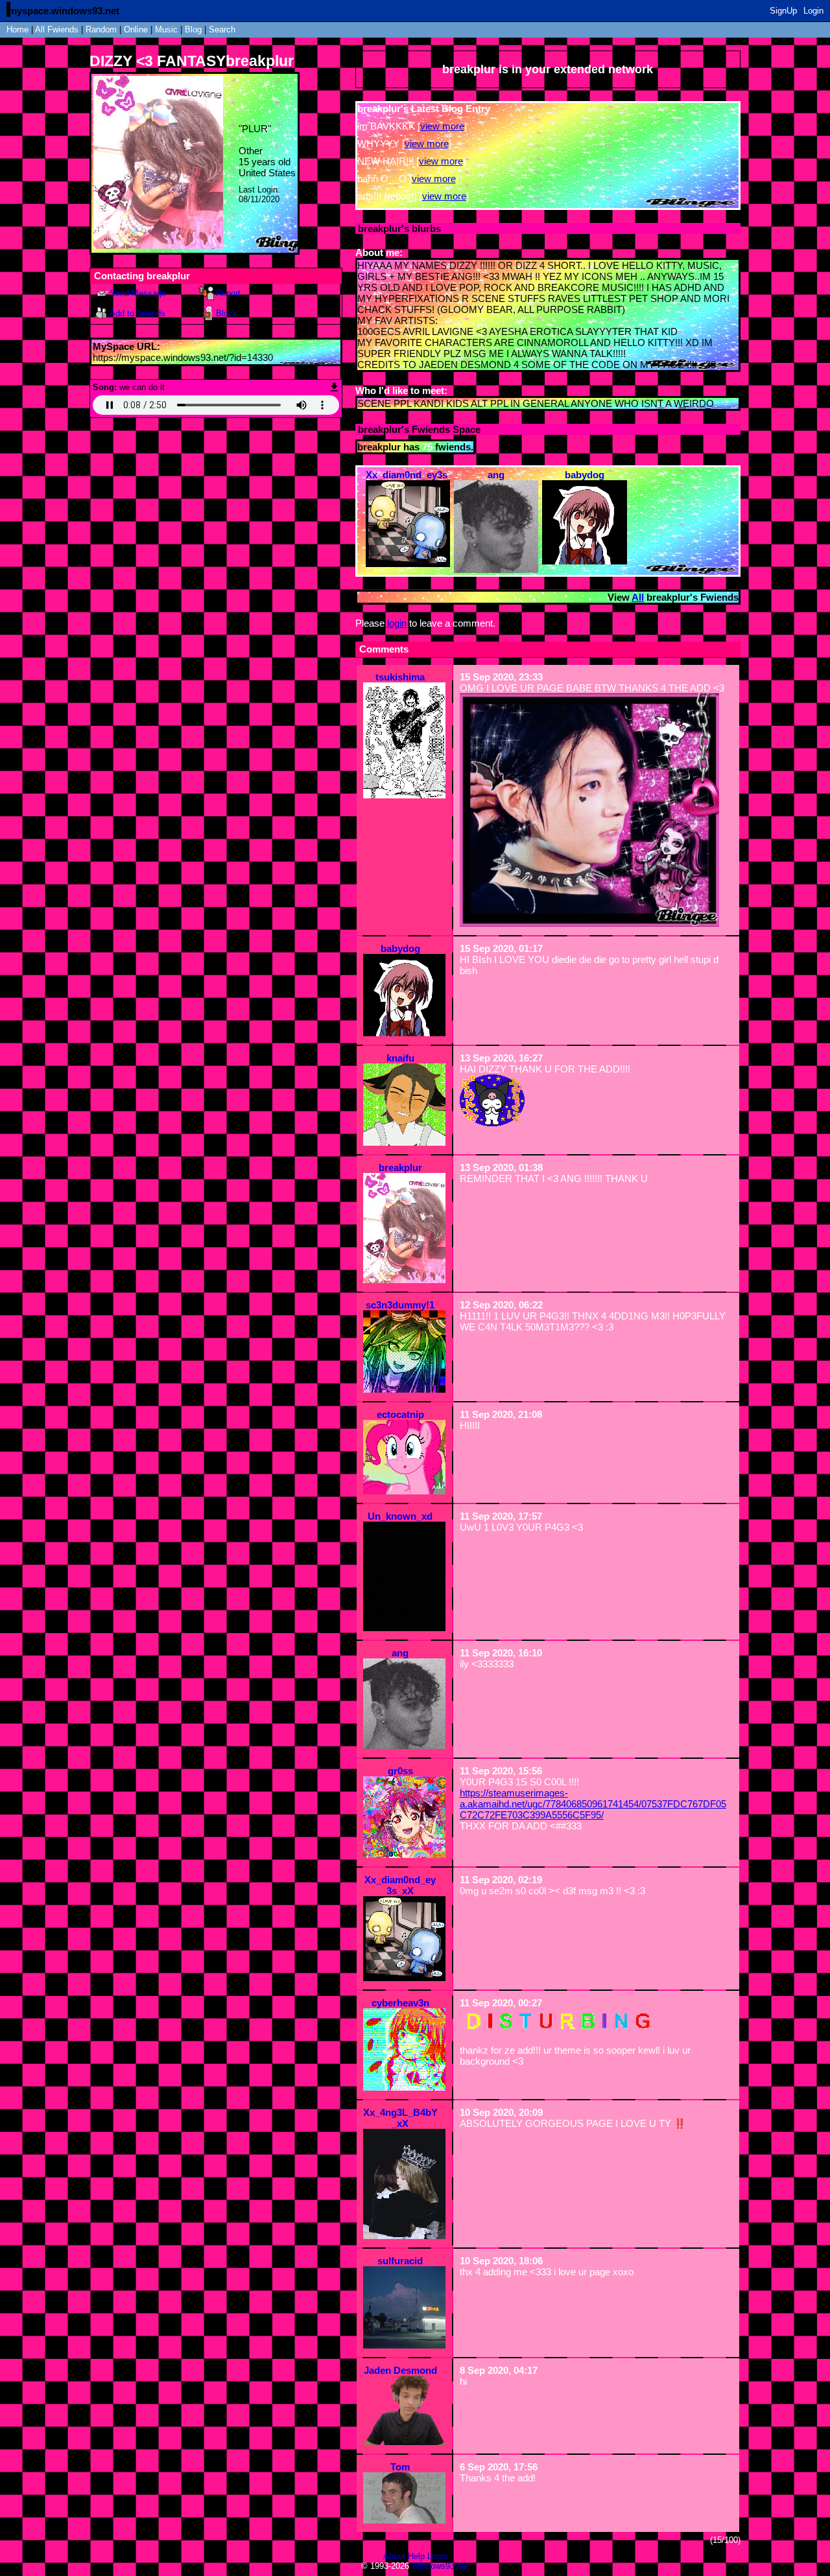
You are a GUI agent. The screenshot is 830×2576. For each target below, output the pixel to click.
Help (416, 2556)
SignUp (783, 11)
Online (136, 29)
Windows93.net (440, 2566)
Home (18, 29)
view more (442, 126)
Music (166, 29)
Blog (193, 29)
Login (813, 11)
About (394, 2556)
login (397, 623)
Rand (101, 29)
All (57, 29)
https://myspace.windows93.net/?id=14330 (183, 357)
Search (222, 29)
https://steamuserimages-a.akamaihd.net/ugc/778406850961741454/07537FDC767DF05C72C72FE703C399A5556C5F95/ (593, 1804)
